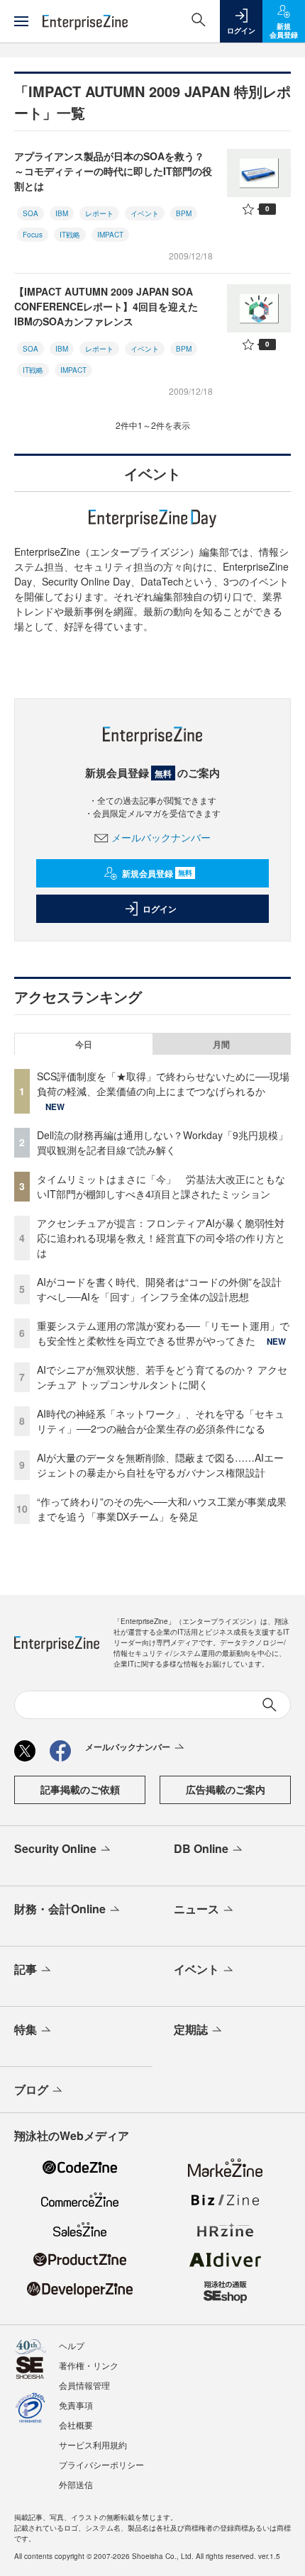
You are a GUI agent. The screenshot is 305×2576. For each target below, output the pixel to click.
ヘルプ (72, 2345)
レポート (99, 213)
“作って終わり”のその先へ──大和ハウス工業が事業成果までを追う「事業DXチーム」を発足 (162, 1509)
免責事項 (76, 2405)
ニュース (196, 1909)
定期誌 (191, 2029)
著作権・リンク (89, 2365)
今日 (84, 1044)
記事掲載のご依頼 (80, 1789)
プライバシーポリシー (101, 2464)
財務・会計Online (60, 1909)
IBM (62, 213)
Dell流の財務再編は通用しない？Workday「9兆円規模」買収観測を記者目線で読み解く (162, 1142)
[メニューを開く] (21, 21)
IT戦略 (70, 235)
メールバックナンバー (161, 837)
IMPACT (110, 235)
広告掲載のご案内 (226, 1789)
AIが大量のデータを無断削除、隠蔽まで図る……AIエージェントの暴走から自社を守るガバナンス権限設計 (160, 1465)
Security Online (55, 1848)
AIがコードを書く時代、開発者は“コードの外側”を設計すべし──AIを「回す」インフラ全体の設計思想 (159, 1289)
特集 (26, 2029)
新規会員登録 (157, 873)
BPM (184, 213)
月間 (221, 1044)
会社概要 (76, 2425)
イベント (145, 213)
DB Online (201, 1848)
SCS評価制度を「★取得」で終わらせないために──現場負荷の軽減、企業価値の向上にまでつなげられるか (163, 1083)
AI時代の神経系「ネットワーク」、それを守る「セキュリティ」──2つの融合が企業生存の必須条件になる (161, 1421)
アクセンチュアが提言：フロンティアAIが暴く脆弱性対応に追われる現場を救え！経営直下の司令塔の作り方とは (161, 1238)
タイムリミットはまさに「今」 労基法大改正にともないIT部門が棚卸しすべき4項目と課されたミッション (161, 1186)
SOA (30, 213)
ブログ (31, 2089)
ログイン (160, 909)
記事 (26, 1969)
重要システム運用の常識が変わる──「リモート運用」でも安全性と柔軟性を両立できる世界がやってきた (163, 1333)
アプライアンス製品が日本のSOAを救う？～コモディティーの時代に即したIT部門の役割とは (113, 171)
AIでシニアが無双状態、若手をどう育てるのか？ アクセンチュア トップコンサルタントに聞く (162, 1377)
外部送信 (76, 2484)
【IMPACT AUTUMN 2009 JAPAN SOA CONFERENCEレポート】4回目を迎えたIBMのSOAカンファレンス (106, 306)
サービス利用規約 (93, 2445)
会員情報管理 (84, 2385)
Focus (33, 235)
